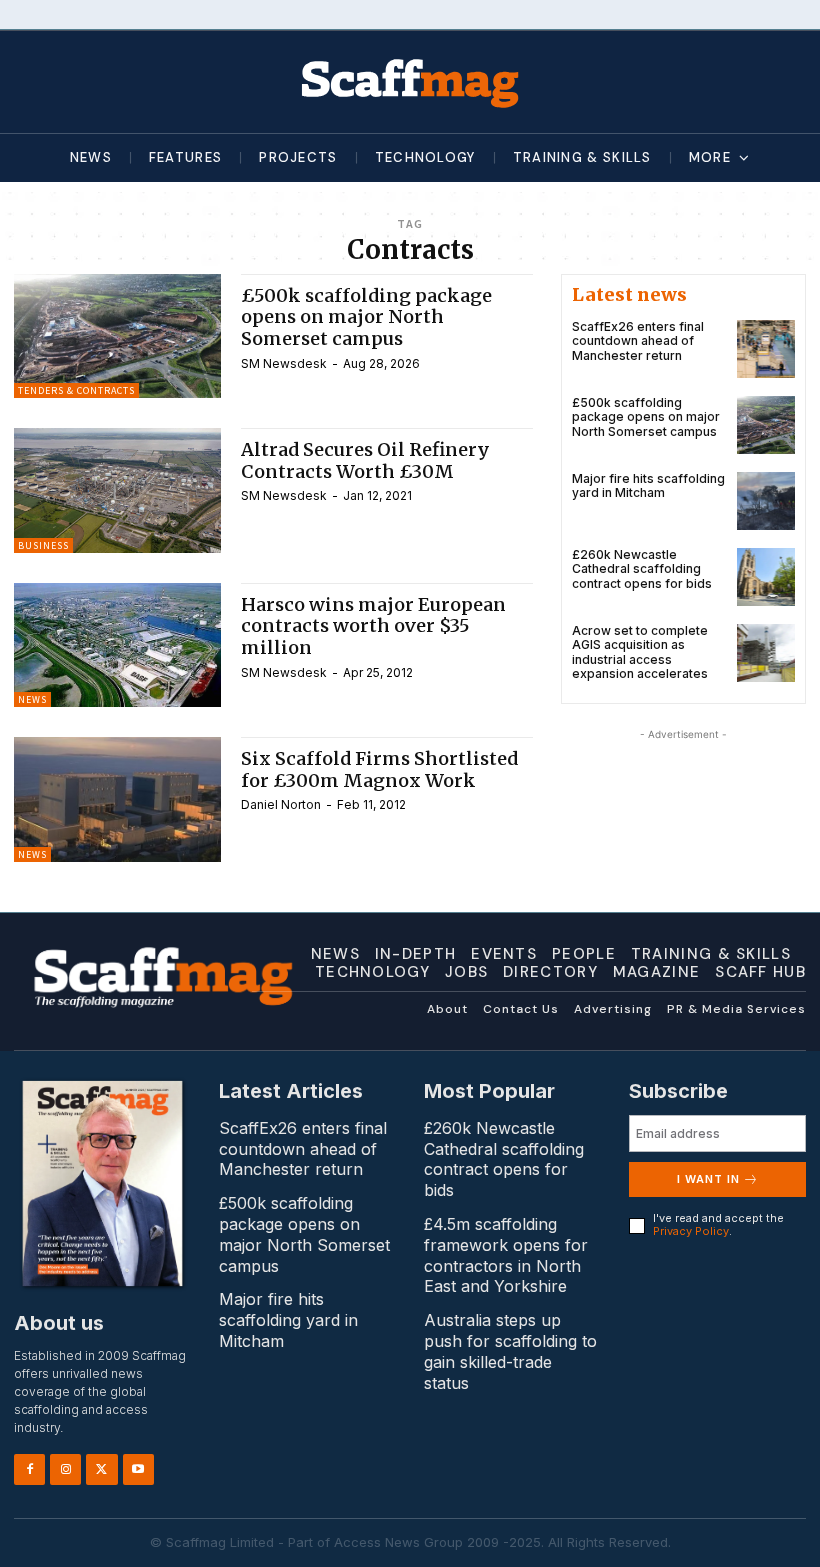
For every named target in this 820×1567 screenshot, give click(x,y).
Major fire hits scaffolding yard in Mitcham (648, 485)
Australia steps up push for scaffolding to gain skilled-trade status (510, 1351)
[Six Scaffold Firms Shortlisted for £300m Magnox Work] (117, 799)
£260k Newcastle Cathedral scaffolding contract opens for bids (642, 569)
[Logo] (410, 82)
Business (43, 545)
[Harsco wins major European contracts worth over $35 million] (117, 645)
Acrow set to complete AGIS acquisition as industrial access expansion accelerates (640, 652)
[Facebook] (29, 1469)
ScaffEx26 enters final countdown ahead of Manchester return (638, 341)
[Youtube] (138, 1469)
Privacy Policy (691, 1231)
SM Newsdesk (284, 363)
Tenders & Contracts (76, 390)
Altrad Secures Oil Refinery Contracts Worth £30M (365, 460)
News (32, 699)
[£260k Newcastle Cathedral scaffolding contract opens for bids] (766, 577)
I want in (708, 1179)
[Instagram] (65, 1469)
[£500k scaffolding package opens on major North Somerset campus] (117, 336)
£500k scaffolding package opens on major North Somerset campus (366, 317)
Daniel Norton (281, 804)
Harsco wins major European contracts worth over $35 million (373, 626)
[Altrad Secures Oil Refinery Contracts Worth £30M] (117, 490)
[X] (101, 1469)
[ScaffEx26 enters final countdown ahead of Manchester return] (766, 349)
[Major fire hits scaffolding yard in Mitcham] (766, 501)
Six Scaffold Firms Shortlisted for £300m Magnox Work (379, 769)
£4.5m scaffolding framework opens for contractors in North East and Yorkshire (506, 1255)
